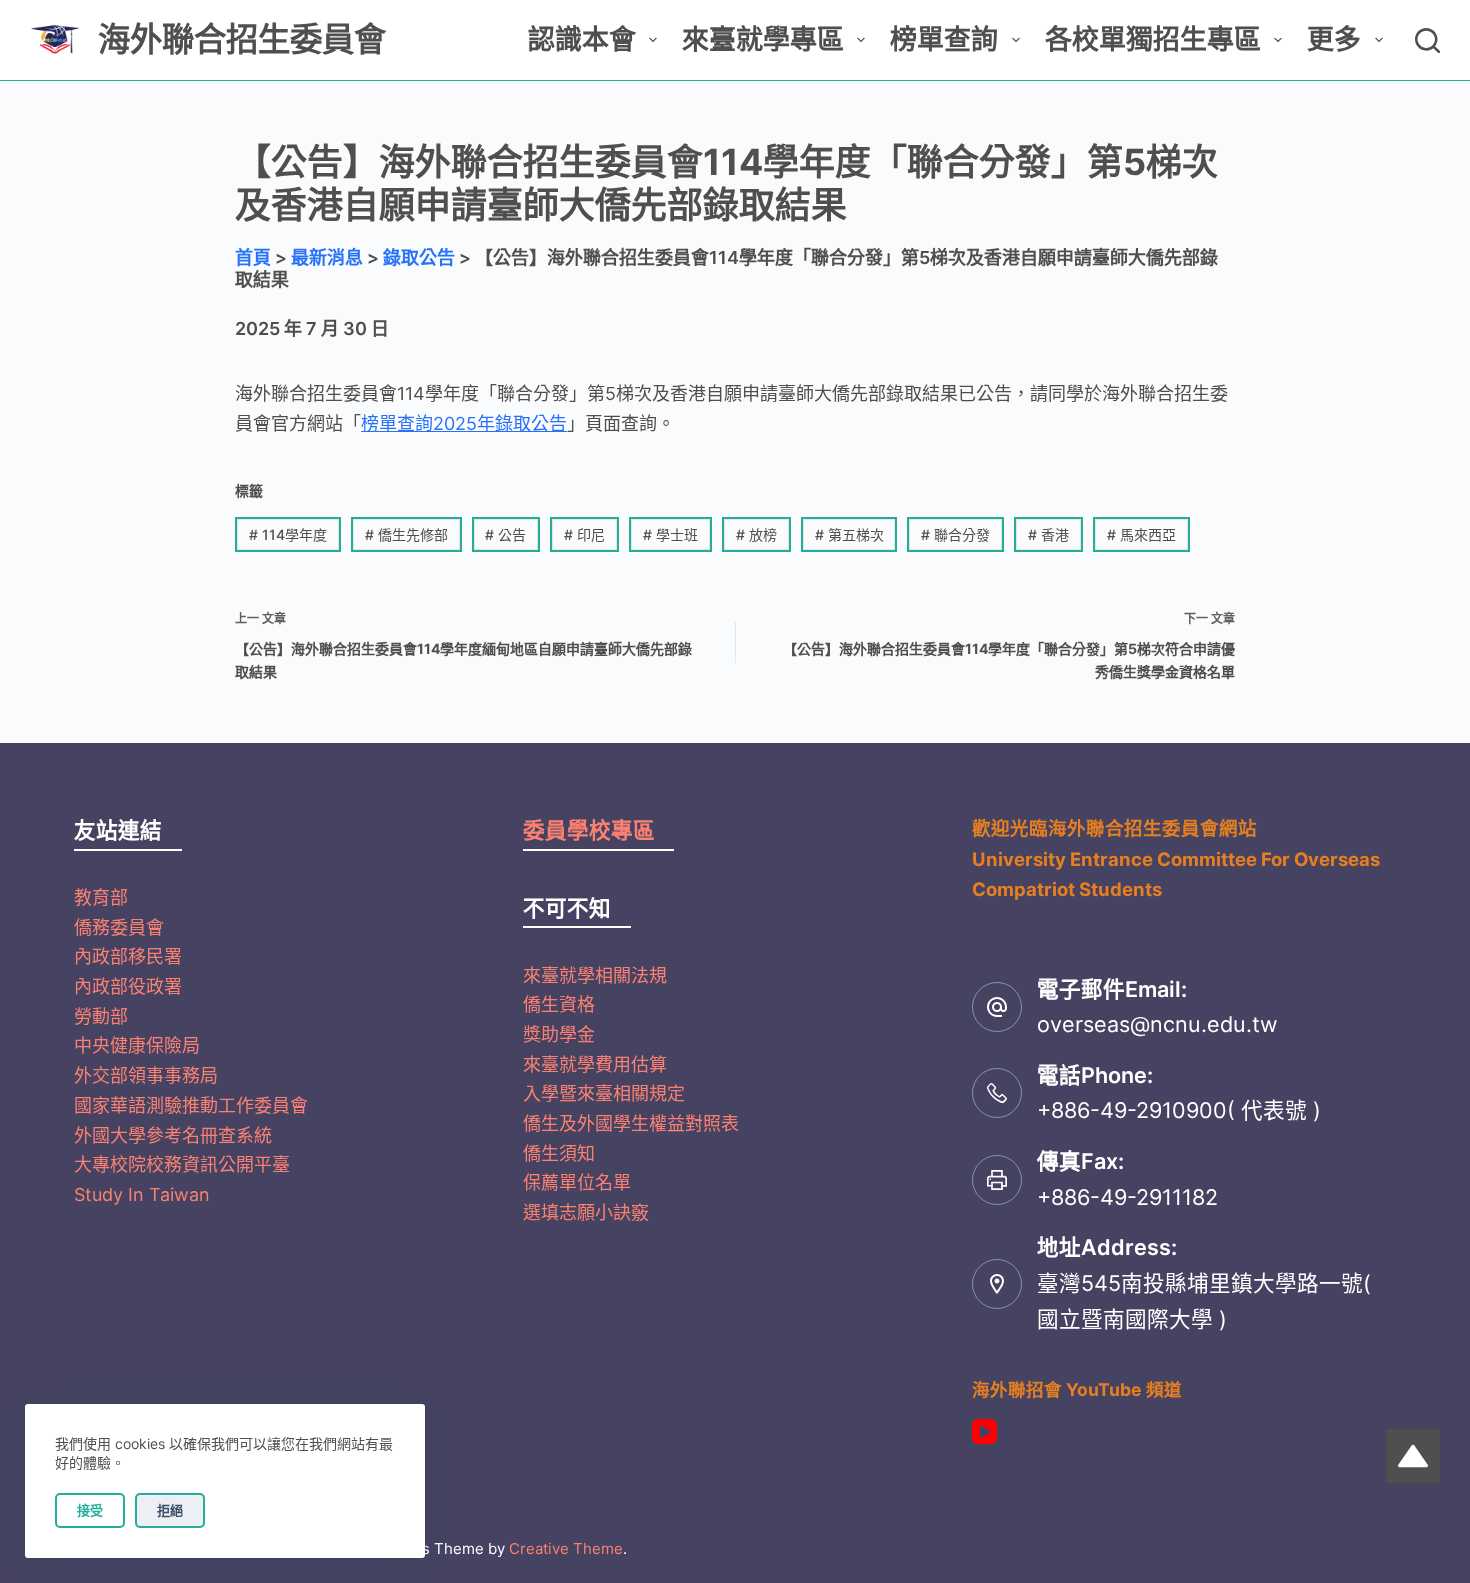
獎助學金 (559, 1034)
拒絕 (170, 1510)
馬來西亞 (1141, 534)
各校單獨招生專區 (1153, 39)
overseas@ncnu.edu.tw (1157, 1024)
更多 (1334, 39)
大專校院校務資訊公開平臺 (182, 1164)
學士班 (670, 534)
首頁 (253, 257)
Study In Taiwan (142, 1194)
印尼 (584, 534)
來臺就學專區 (763, 39)
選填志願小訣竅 (586, 1212)
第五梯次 (849, 534)
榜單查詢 (944, 39)
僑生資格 (559, 1004)
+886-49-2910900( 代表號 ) (1179, 1110)
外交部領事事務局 (146, 1075)
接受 (90, 1510)
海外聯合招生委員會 (242, 39)
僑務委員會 (119, 927)
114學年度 (288, 534)
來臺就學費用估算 (595, 1064)
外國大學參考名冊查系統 (173, 1135)
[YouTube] (984, 1431)
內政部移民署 (128, 956)
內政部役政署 (128, 986)
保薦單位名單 (577, 1182)
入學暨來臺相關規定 (604, 1093)
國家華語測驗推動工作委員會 (191, 1105)
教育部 (101, 897)
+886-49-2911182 (1127, 1197)
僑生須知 (559, 1153)
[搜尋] (1427, 40)
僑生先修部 (406, 534)
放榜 (756, 534)
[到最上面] (1413, 1456)
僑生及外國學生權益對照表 (631, 1123)
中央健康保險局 (137, 1045)
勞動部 (101, 1016)
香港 (1048, 534)
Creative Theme (566, 1548)
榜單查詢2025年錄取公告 (464, 423)
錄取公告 (419, 257)
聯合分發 (955, 534)
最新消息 (327, 257)
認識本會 (582, 39)
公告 (505, 534)
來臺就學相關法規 (595, 975)
